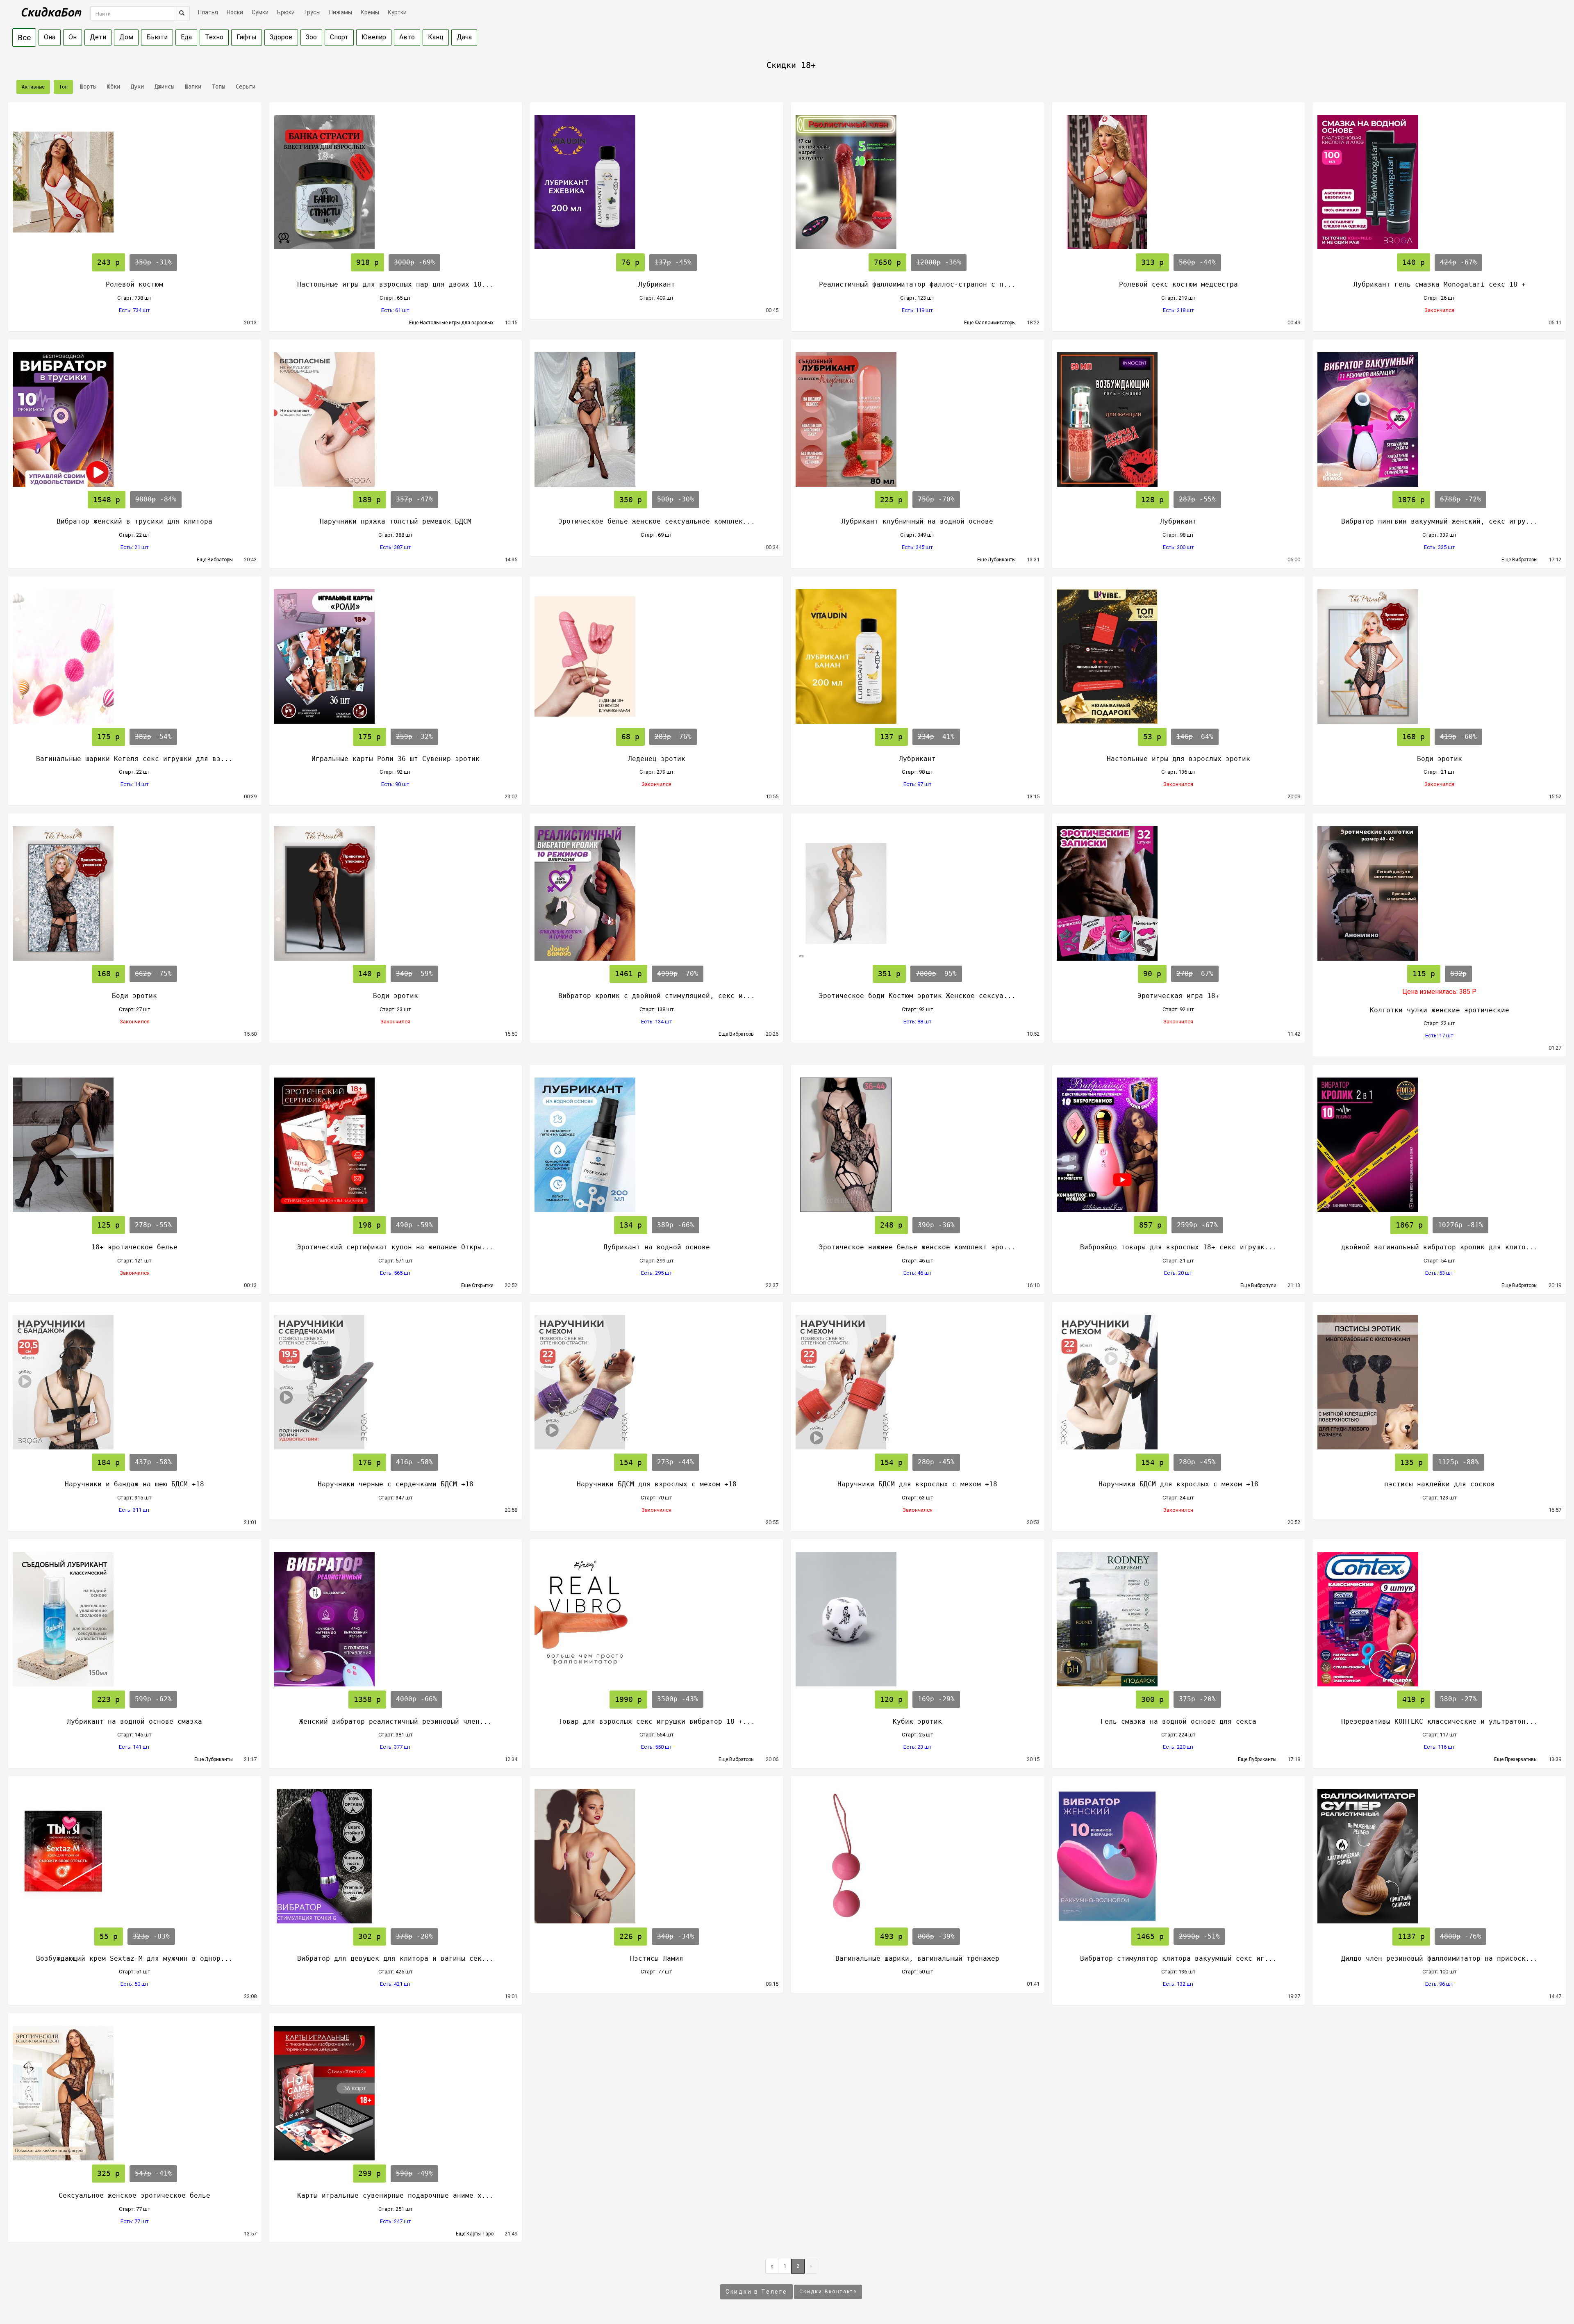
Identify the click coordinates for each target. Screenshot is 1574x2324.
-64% (1195, 737)
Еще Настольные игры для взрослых (455, 323)
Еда (186, 37)
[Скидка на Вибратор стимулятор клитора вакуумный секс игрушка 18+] (1179, 1856)
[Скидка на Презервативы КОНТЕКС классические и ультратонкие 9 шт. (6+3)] (1439, 1619)
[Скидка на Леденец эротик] (656, 656)
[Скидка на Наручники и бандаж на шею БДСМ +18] (135, 1382)
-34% (676, 1936)
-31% (153, 262)
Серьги (244, 87)
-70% (936, 499)
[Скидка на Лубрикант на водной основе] (656, 1145)
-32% (414, 737)
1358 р (367, 1699)
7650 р (887, 262)
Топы (217, 87)
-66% (676, 1225)
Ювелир (374, 37)
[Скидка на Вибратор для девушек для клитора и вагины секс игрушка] (396, 1856)
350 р (631, 500)
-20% (1197, 1699)
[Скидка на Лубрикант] (656, 182)
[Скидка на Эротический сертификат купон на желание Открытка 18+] (396, 1145)
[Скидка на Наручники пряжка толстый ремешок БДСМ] (396, 419)
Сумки (260, 12)
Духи (136, 87)
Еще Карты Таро (478, 2234)
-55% (1197, 499)
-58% (153, 1462)
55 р (109, 1936)
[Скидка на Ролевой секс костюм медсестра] (1179, 182)
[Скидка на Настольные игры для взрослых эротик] (1179, 656)
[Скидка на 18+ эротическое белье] (135, 1145)
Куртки (397, 12)
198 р (370, 1225)
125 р (108, 1225)
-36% (939, 262)
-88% (1458, 1462)
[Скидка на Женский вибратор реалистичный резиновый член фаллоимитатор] (396, 1619)
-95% (936, 974)
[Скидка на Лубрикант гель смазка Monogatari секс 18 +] (1439, 182)
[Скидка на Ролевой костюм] (135, 182)
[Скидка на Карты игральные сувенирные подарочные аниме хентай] (396, 2093)
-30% (676, 499)
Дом (126, 37)
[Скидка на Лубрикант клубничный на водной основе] (918, 419)
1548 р (107, 500)
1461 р (628, 974)
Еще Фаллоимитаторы (994, 323)
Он (73, 37)
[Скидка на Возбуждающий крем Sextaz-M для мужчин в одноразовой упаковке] (135, 1856)
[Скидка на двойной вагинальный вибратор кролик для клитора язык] (1439, 1145)
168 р (1414, 737)
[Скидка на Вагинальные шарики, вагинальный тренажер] (918, 1856)
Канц (436, 37)
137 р (891, 737)
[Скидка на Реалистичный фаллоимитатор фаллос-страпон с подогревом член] (918, 182)
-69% (414, 262)
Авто (407, 37)
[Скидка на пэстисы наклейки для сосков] (1439, 1382)
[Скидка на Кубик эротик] (918, 1619)
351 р (889, 974)
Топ (63, 87)
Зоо (311, 37)
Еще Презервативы (1519, 1759)
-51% (1199, 1936)
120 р (891, 1699)
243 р (108, 262)
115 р (1424, 974)
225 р (891, 500)
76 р (630, 262)
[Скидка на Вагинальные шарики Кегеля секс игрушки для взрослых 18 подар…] (135, 656)
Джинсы (163, 87)
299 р (370, 2173)
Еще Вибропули (1262, 1285)
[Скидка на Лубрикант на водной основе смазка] (135, 1619)
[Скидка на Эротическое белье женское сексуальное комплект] (656, 419)
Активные (33, 87)
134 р (631, 1225)
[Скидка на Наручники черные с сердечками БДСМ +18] (396, 1382)
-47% (414, 499)
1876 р (1411, 500)
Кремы (370, 12)
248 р (891, 1225)
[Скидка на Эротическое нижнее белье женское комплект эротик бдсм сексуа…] (918, 1145)
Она (50, 37)
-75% (153, 974)
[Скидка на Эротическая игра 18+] (1179, 893)
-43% (678, 1699)
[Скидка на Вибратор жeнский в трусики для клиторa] (135, 419)
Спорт (339, 37)
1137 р (1411, 1936)
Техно (214, 37)
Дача (464, 37)
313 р (1152, 262)
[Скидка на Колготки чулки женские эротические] (1439, 893)
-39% (936, 1936)
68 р (630, 737)
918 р (367, 262)
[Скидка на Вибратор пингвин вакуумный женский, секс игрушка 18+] (1439, 419)
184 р (108, 1462)
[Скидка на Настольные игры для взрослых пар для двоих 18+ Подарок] (396, 182)
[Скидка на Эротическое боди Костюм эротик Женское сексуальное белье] (918, 893)
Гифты (247, 37)
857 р (1150, 1225)
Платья (208, 12)
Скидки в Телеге (756, 2292)
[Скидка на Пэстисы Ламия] (656, 1856)
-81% (1460, 1225)
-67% (1458, 262)
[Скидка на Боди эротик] (1439, 656)
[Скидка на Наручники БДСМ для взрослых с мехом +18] (656, 1382)
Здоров (281, 37)
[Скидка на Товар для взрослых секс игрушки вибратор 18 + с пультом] (656, 1619)
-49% (414, 2173)
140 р (1414, 262)
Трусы (312, 12)
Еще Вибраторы (218, 560)
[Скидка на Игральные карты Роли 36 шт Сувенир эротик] (396, 656)
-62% (153, 1699)
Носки (235, 12)
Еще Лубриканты (1000, 560)
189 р (370, 500)
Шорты (86, 87)
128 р (1152, 500)
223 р (108, 1699)
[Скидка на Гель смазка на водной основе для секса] (1179, 1619)
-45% (673, 262)
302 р (370, 1936)
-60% (1458, 737)
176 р (370, 1462)
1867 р (1409, 1225)
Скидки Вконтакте (828, 2292)
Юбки (112, 87)
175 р (108, 737)
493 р (891, 1936)
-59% (414, 974)
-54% (153, 737)
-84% (156, 499)
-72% (1460, 499)
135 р (1411, 1462)
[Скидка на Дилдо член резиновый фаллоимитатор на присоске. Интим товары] (1439, 1856)
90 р (1152, 974)
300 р (1152, 1699)
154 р (631, 1462)
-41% (936, 737)
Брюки (286, 12)
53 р (1152, 737)
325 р (108, 2173)
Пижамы (341, 12)
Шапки (191, 87)
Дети (98, 37)
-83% (151, 1936)
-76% (673, 737)
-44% (1197, 262)
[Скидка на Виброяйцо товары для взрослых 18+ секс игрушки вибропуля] (1179, 1145)
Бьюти (157, 37)
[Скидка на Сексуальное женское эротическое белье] (135, 2093)
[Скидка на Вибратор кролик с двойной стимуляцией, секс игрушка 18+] (656, 893)
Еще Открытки (481, 1285)
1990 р (628, 1699)
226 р (631, 1936)
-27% (1458, 1699)
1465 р (1150, 1936)
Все (24, 38)
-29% (936, 1699)
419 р (1414, 1699)
